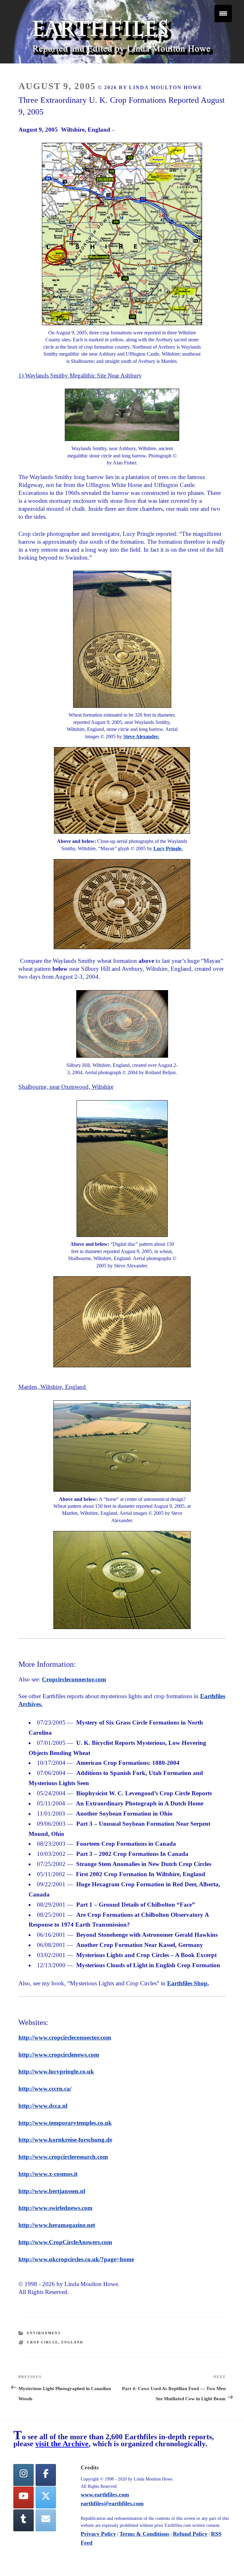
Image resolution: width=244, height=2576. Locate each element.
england (72, 2342)
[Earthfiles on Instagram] (24, 2475)
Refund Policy (190, 2534)
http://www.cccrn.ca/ (45, 2089)
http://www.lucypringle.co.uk (56, 2071)
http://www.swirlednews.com (55, 2208)
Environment (44, 2333)
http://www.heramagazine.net (57, 2225)
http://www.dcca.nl (43, 2106)
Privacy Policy (98, 2534)
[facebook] (46, 2475)
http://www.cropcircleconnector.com (65, 2037)
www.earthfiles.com (105, 2494)
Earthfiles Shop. (188, 1983)
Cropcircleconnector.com (74, 1679)
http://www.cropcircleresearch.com (63, 2157)
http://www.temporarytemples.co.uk (65, 2123)
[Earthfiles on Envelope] (46, 2520)
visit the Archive (62, 2444)
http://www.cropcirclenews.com (59, 2055)
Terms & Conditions (144, 2534)
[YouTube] (24, 2497)
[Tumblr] (24, 2520)
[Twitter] (46, 2497)
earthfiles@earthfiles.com (112, 2503)
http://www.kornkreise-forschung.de (65, 2140)
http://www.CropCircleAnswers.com (65, 2242)
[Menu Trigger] (223, 13)
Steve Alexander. (141, 736)
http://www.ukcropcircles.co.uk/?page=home (76, 2259)
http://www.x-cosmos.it (48, 2174)
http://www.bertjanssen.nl (52, 2191)
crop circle (43, 2342)
